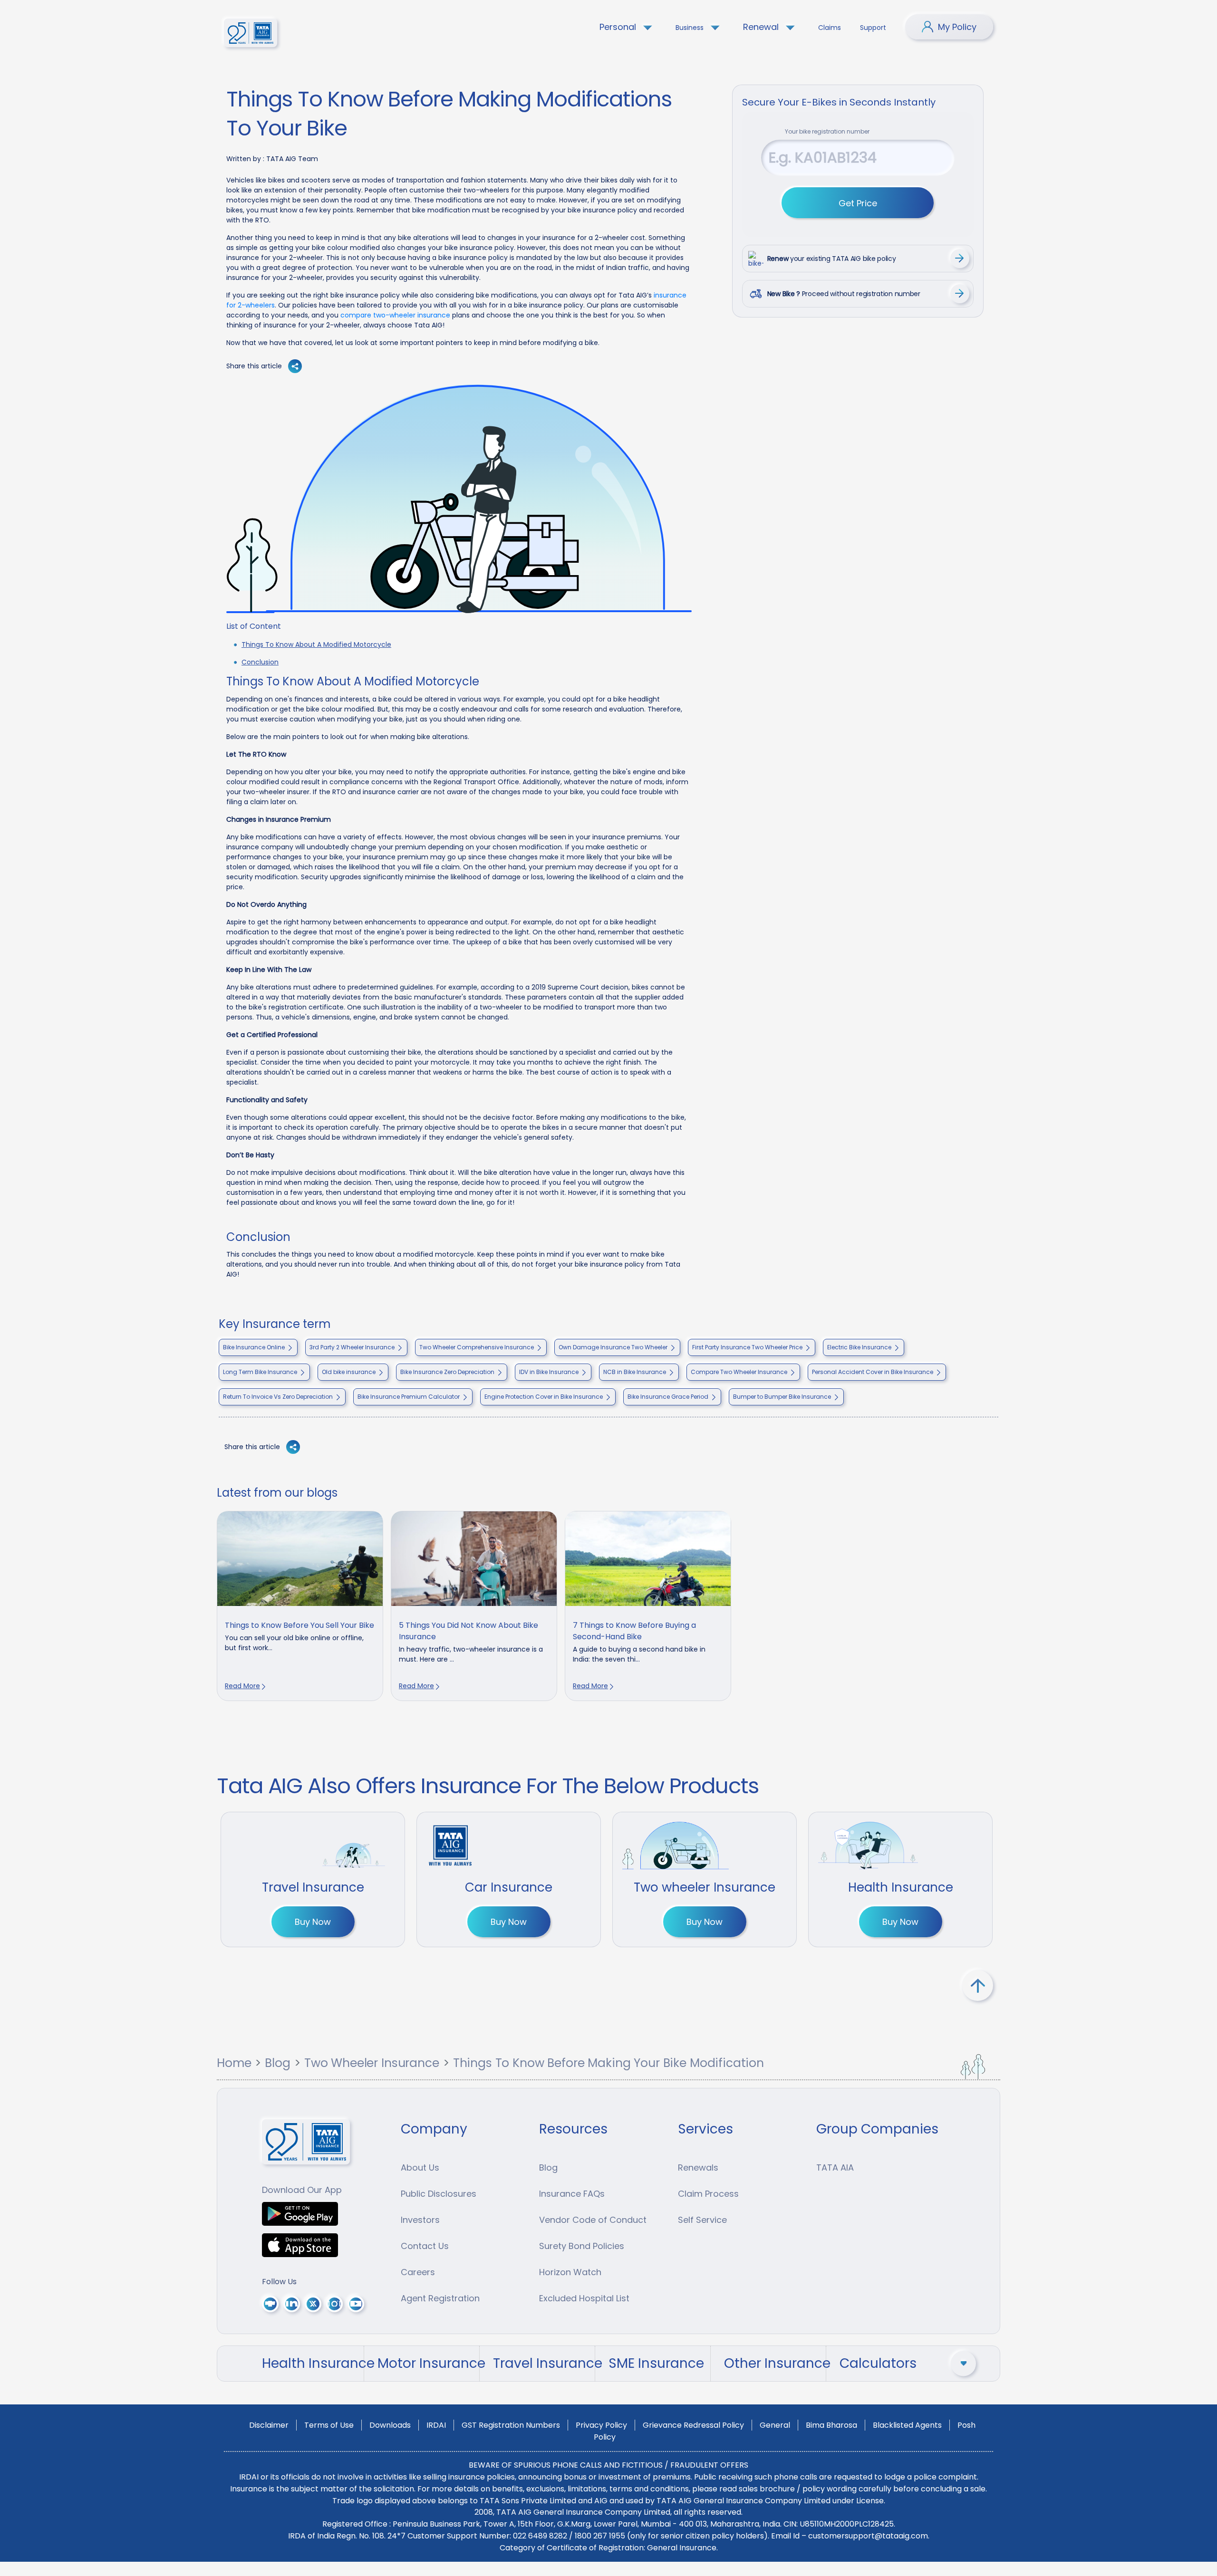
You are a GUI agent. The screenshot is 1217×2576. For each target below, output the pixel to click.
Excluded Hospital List (584, 2298)
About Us (420, 2167)
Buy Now (313, 1922)
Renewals (698, 2167)
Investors (420, 2220)
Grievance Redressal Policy (693, 2425)
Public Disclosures (439, 2194)
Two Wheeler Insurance (372, 2063)
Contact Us (425, 2246)
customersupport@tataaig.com (868, 2536)
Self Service (702, 2220)
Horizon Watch (570, 2272)
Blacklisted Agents (907, 2425)
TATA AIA (835, 2167)
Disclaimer (269, 2425)
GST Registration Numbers (511, 2425)
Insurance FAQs (572, 2194)
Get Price (858, 203)
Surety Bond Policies (582, 2246)
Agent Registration (440, 2298)
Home (234, 2063)
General (775, 2425)
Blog (277, 2063)
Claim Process (708, 2194)
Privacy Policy (601, 2425)
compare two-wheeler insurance (395, 315)
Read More (242, 1686)
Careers (418, 2272)
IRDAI (436, 2425)
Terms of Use (329, 2425)
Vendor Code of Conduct (593, 2220)
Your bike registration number (827, 131)
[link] (300, 1606)
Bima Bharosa (831, 2425)
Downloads (390, 2425)
